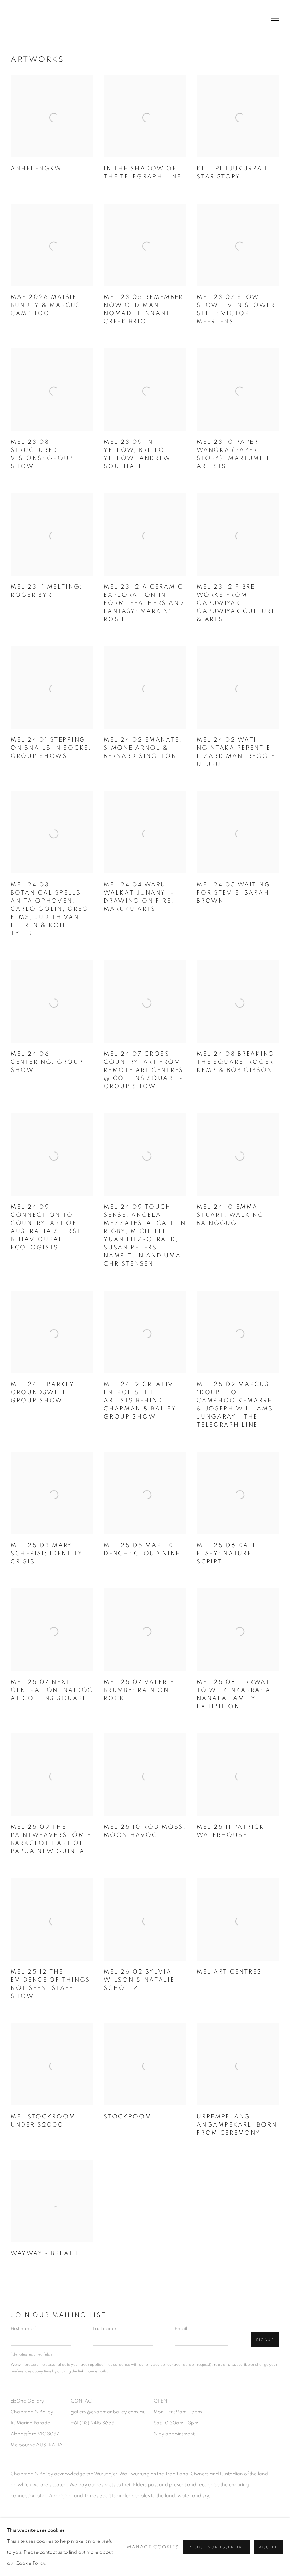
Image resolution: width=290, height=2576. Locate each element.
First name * (24, 2329)
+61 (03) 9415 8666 (93, 2423)
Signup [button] (265, 2340)
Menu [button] (274, 19)
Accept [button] (268, 2547)
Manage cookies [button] (153, 2547)
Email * (182, 2329)
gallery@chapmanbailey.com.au (108, 2412)
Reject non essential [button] (217, 2547)
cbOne (35, 19)
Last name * (106, 2329)
